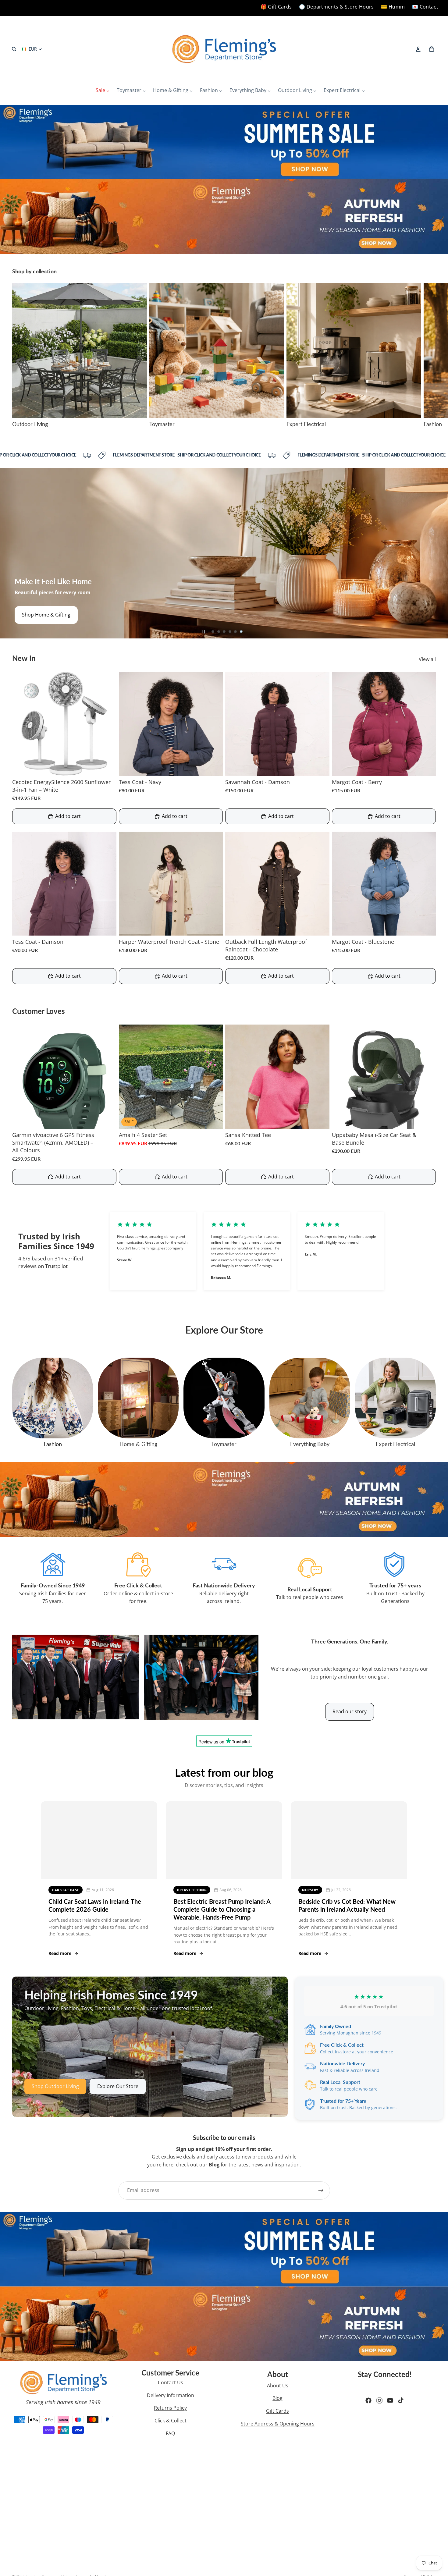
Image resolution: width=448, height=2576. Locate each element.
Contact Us (171, 2382)
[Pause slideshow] (204, 632)
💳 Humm (393, 7)
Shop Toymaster (41, 615)
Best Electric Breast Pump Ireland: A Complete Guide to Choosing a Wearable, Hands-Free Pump (222, 1909)
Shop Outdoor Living (55, 2086)
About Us (278, 2386)
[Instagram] (379, 2400)
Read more (60, 1953)
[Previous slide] (9, 553)
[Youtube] (390, 2400)
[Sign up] (321, 2190)
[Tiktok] (401, 2400)
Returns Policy (170, 2408)
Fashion (53, 1444)
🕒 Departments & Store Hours (336, 7)
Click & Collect (171, 2421)
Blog (277, 2398)
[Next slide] (429, 356)
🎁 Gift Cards (276, 7)
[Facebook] (368, 2400)
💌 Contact (425, 7)
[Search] (14, 49)
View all (427, 659)
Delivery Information (171, 2395)
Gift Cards (277, 2411)
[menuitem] (103, 91)
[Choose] (213, 766)
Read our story (350, 1711)
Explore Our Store (118, 2086)
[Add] (107, 766)
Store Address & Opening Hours (278, 2424)
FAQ (170, 2433)
